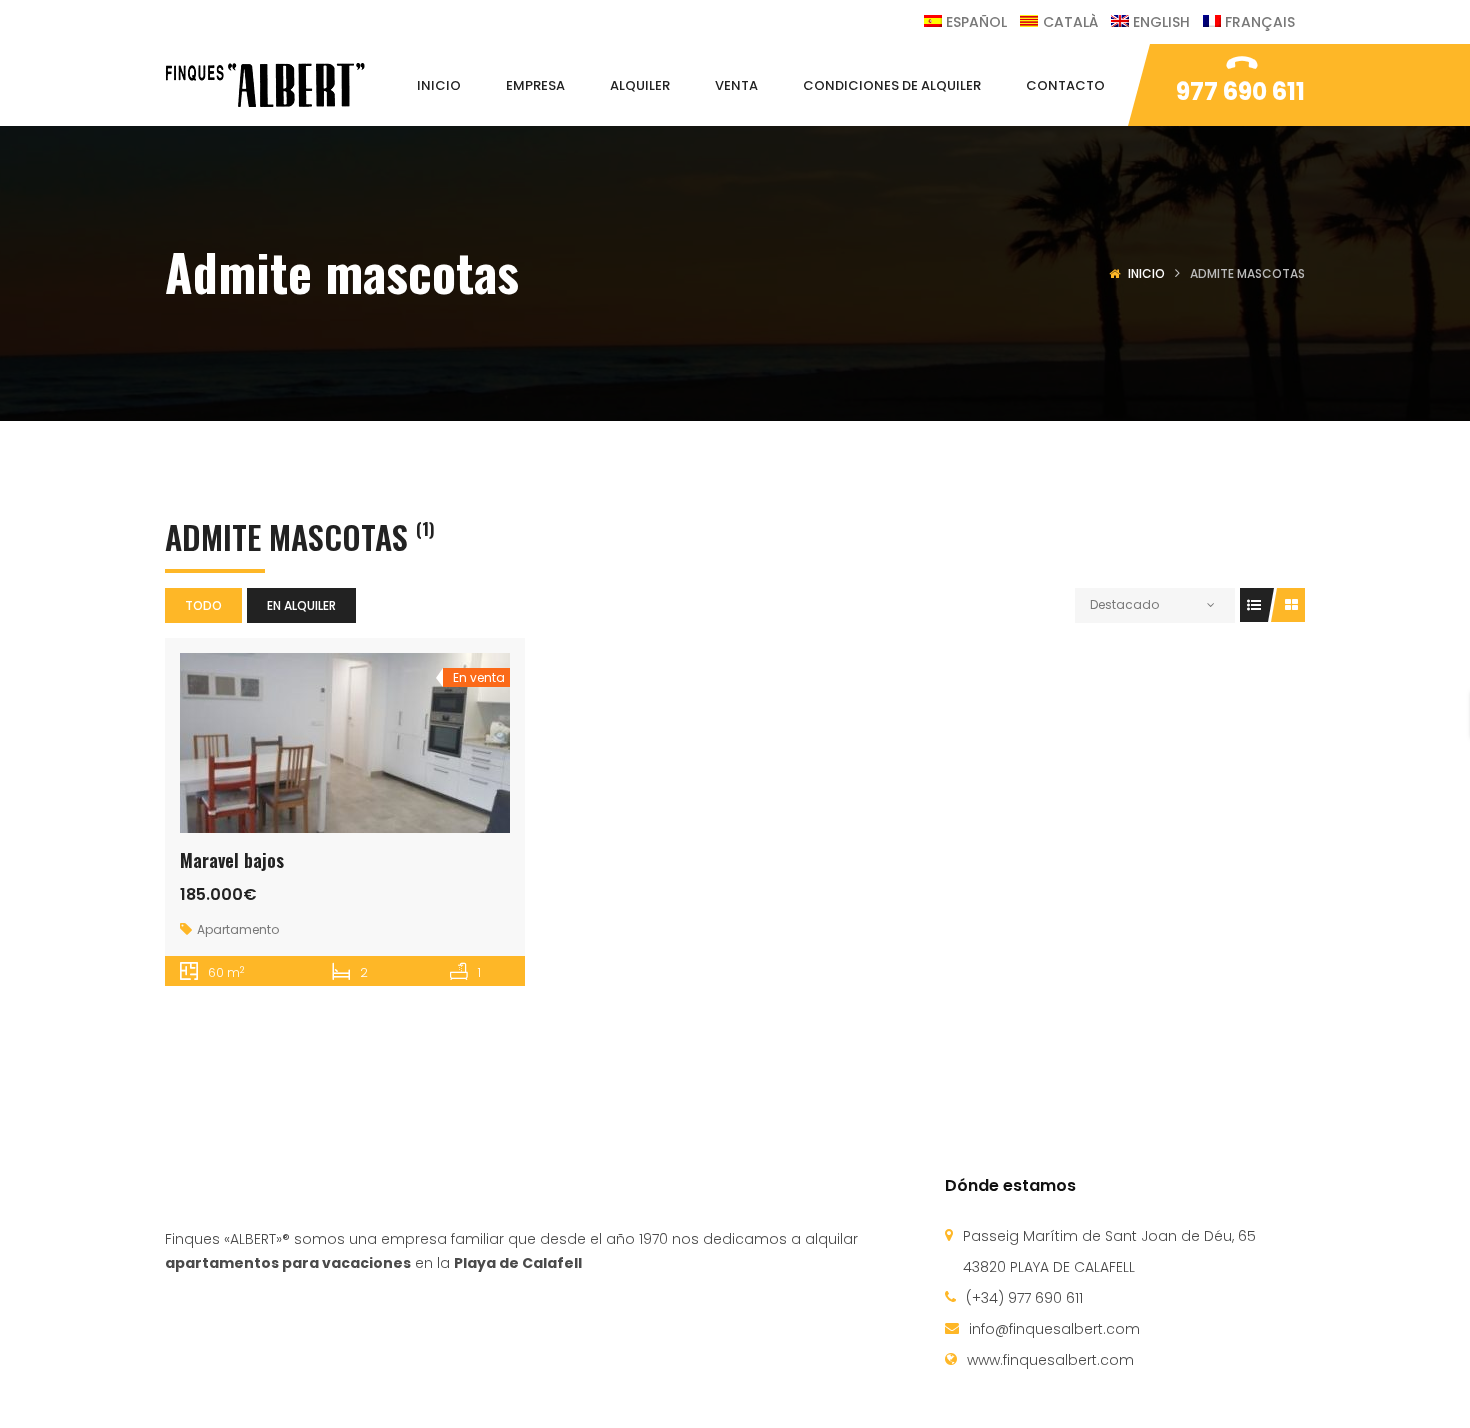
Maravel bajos (232, 860)
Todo (203, 605)
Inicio (1146, 273)
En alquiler (301, 605)
